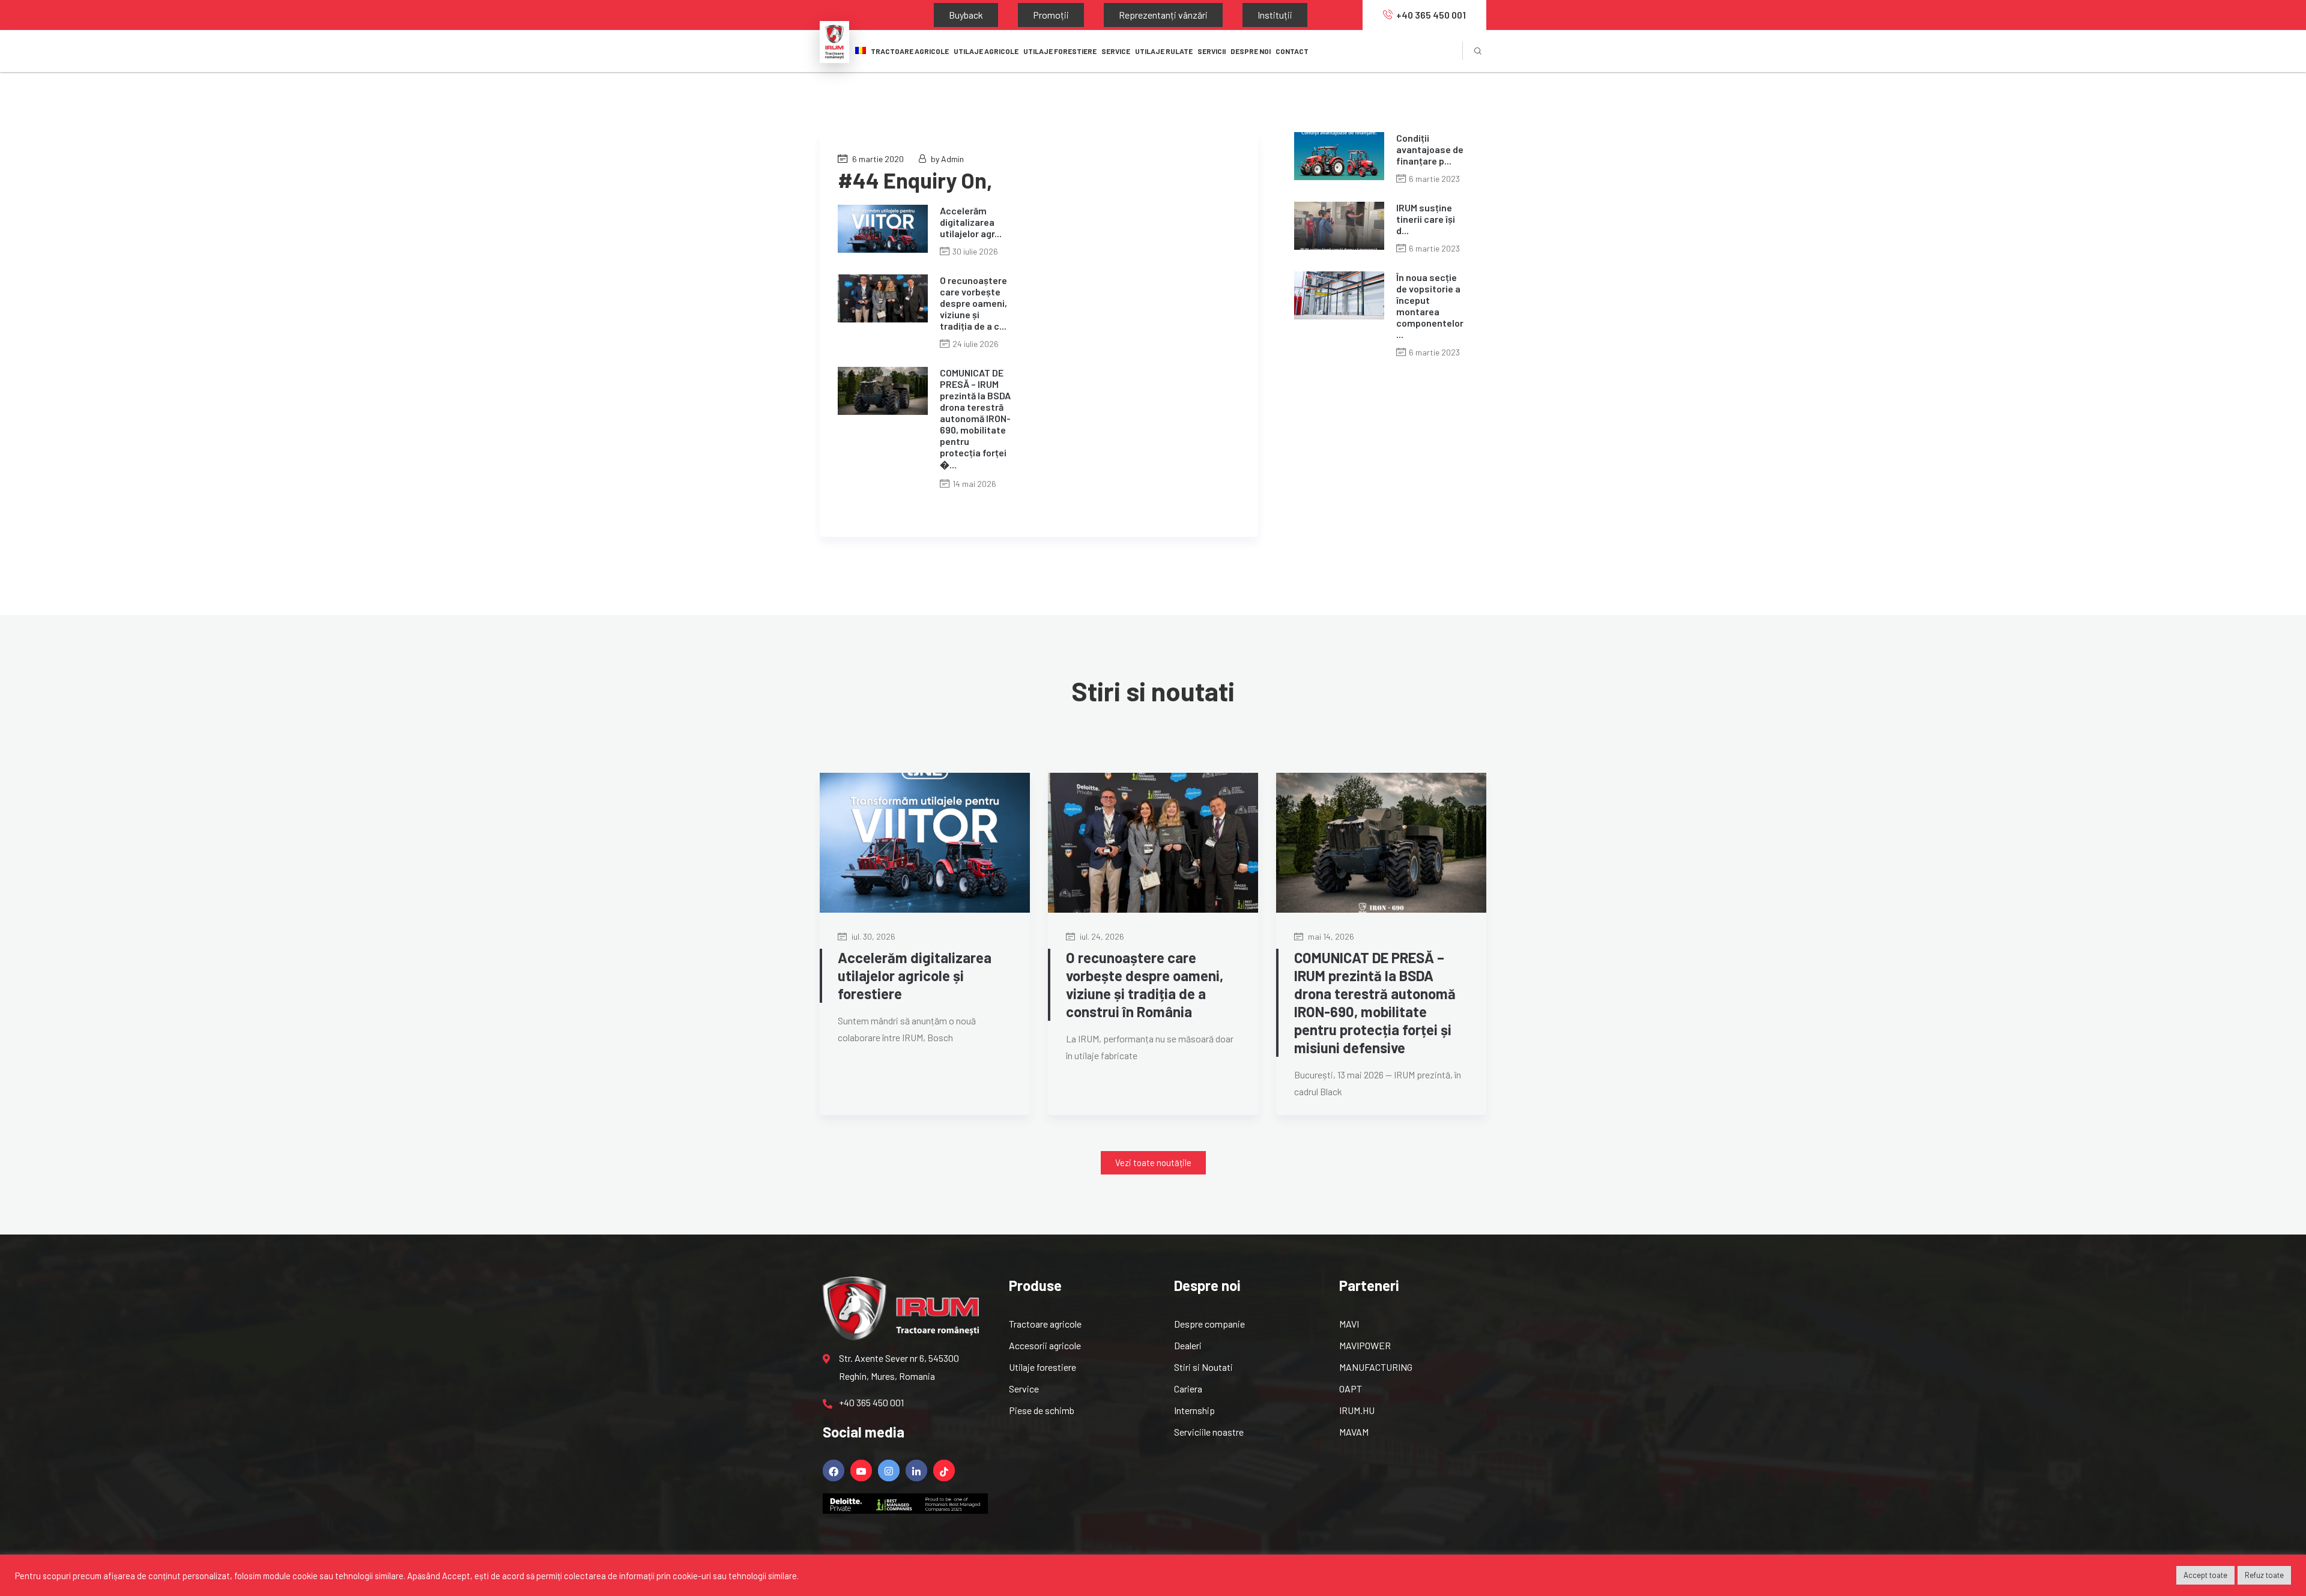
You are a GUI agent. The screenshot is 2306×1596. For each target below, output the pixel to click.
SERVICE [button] (1116, 51)
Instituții (1191, 15)
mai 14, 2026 (1330, 936)
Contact (1292, 51)
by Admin (947, 159)
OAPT (1351, 1389)
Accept (456, 1576)
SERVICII (1212, 51)
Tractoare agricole (910, 51)
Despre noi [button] (1251, 51)
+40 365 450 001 (1431, 15)
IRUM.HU (1357, 1410)
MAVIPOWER (1365, 1345)
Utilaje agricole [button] (986, 51)
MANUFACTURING (1376, 1367)
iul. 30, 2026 (873, 936)
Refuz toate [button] (2264, 1575)
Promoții (1015, 15)
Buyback (954, 15)
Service (1024, 1389)
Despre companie (1209, 1324)
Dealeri (1188, 1345)
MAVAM (1354, 1432)
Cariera (1188, 1389)
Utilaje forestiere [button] (1060, 51)
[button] (1153, 1163)
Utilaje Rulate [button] (1164, 51)
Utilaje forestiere (1043, 1367)
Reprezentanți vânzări (1103, 15)
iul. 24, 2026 (1101, 936)
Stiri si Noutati (1203, 1367)
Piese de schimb (1042, 1410)
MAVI (1349, 1324)
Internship (1194, 1410)
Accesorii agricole (1045, 1345)
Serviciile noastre (1209, 1432)
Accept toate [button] (2205, 1575)
